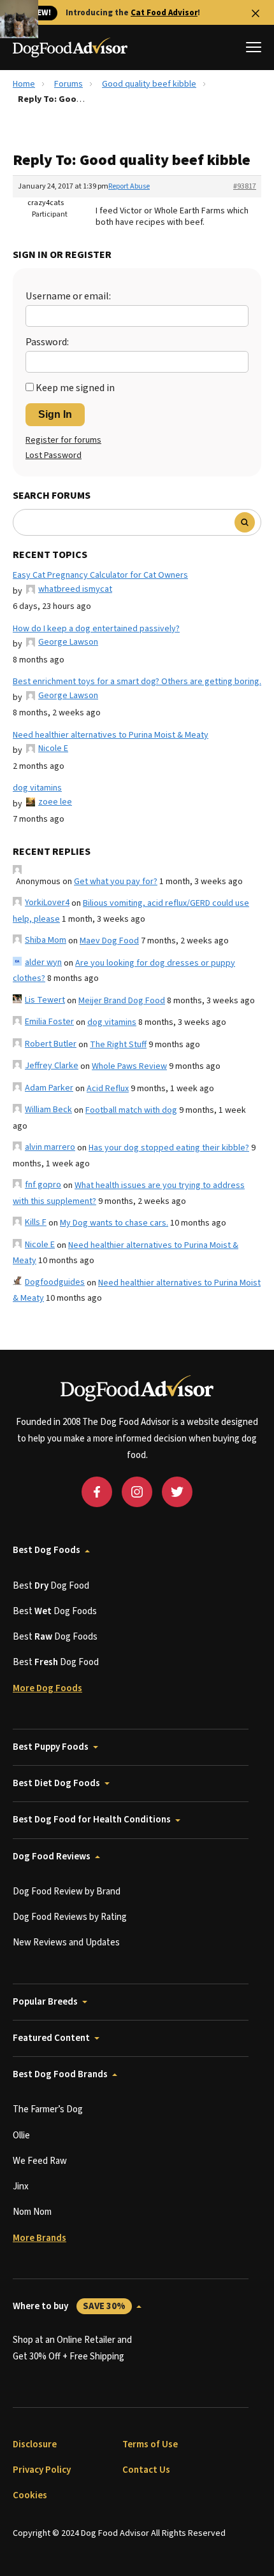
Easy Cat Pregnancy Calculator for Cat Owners (100, 575)
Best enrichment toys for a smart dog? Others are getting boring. (137, 682)
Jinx (21, 2186)
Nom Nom (32, 2212)
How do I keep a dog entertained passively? (96, 629)
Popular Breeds (45, 2002)
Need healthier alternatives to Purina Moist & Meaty (111, 735)
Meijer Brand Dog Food (122, 1001)
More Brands (40, 2238)
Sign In (55, 414)
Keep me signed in (75, 388)
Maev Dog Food (109, 941)
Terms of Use (150, 2444)
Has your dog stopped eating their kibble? (169, 1148)
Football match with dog (131, 1110)
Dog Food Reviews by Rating (70, 1917)
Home (24, 84)
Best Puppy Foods (51, 1747)
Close (256, 13)
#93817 (245, 186)
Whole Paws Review (129, 1066)
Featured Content (51, 2038)
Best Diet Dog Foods (56, 1783)
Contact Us (146, 2470)
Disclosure (35, 2444)
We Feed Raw (40, 2161)
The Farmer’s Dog (48, 2109)
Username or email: (68, 296)
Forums (68, 84)
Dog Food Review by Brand (67, 1892)
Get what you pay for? (116, 882)
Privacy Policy (42, 2470)
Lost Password (54, 455)
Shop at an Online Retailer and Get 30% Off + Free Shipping (72, 2348)
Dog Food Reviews (52, 1857)
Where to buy (69, 2306)
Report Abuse (129, 186)
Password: (47, 342)
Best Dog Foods (47, 1550)
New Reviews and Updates (66, 1943)
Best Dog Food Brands (60, 2074)
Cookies (30, 2495)
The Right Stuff (118, 1045)
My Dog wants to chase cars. (114, 1223)
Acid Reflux (108, 1089)
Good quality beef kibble (149, 84)
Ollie (21, 2136)
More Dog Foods (47, 1688)
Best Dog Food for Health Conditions (92, 1820)
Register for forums (63, 440)
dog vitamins (37, 788)
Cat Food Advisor (164, 13)
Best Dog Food (51, 1586)
